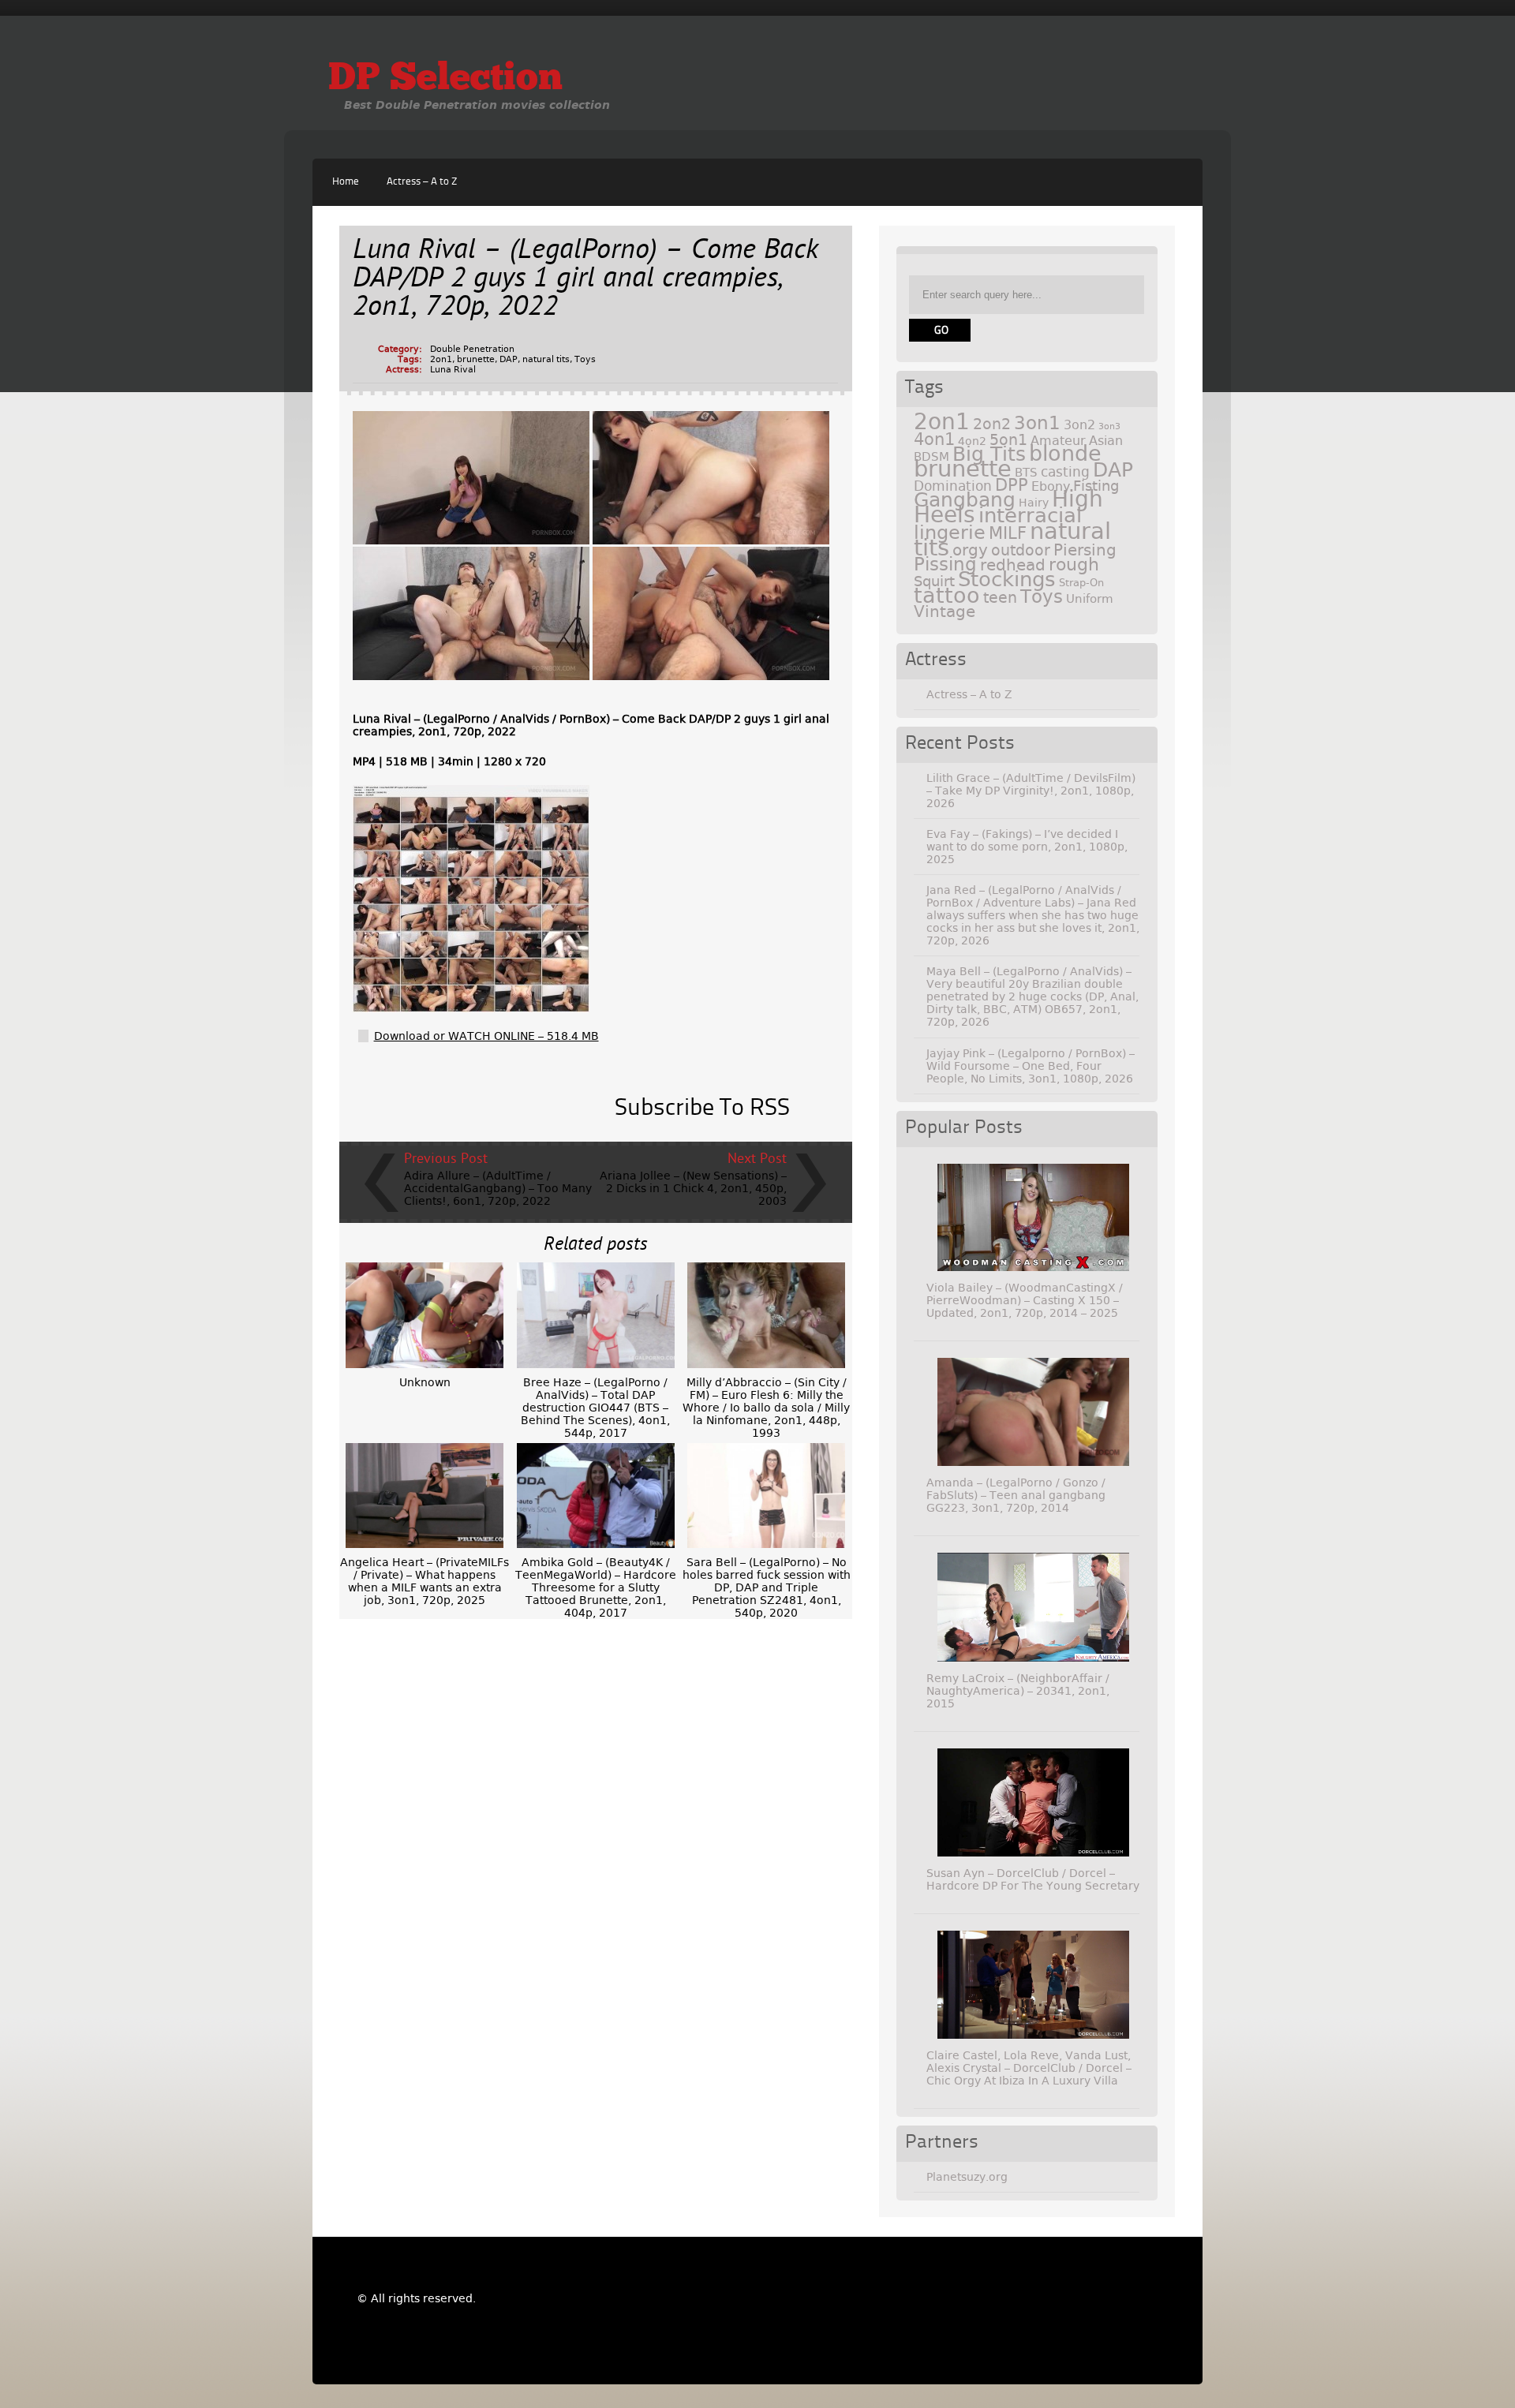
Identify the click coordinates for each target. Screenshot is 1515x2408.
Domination (953, 486)
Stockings (1007, 579)
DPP (1012, 485)
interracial (1030, 515)
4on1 (934, 439)
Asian (1106, 441)
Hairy (1034, 503)
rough (1074, 564)
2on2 (992, 424)
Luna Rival (453, 370)
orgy (970, 550)
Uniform (1090, 599)
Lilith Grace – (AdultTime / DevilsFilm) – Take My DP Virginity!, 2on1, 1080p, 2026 (1031, 791)
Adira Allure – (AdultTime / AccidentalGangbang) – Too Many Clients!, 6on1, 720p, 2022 (498, 1188)
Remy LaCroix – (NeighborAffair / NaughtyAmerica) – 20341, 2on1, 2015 (1018, 1691)
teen (1000, 598)
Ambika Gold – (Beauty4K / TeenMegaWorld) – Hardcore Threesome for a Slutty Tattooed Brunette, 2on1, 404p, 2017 (596, 1587)
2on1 (441, 359)
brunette (476, 359)
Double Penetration (472, 349)
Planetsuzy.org (967, 2177)
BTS (1026, 472)
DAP (509, 359)
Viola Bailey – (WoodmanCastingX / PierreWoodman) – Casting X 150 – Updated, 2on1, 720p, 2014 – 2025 (1025, 1300)
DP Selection (445, 80)
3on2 (1079, 425)
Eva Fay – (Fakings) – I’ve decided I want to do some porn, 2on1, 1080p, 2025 (1027, 847)
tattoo (947, 595)
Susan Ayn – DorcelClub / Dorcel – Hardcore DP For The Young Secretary (1033, 1879)
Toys (585, 359)
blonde (1065, 453)
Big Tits (989, 454)
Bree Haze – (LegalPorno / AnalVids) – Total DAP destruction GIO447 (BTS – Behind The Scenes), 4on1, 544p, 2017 (595, 1408)
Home (346, 182)
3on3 (1109, 426)
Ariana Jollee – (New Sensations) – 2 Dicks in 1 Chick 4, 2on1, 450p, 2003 (693, 1188)
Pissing (945, 564)
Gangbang (965, 500)
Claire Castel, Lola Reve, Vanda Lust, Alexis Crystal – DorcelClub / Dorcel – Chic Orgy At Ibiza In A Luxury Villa (1029, 2068)
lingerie (950, 533)
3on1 (1037, 423)
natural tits (546, 359)
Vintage (945, 611)
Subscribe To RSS (702, 1109)
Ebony (1051, 486)
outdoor (1021, 550)
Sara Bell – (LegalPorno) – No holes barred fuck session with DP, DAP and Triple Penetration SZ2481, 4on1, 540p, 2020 (767, 1587)
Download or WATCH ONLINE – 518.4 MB (486, 1036)
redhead (1013, 565)
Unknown (425, 1382)
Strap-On (1081, 583)
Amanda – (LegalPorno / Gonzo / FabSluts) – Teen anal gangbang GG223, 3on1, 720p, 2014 (1016, 1495)
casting (1065, 472)
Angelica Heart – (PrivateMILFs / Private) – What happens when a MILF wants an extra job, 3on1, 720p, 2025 (425, 1581)
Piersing (1085, 550)
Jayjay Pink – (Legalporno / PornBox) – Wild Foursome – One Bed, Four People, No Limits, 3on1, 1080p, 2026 (1031, 1066)
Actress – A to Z (422, 182)
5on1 (1008, 440)
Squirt (934, 581)
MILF (1008, 533)
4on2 (972, 441)
